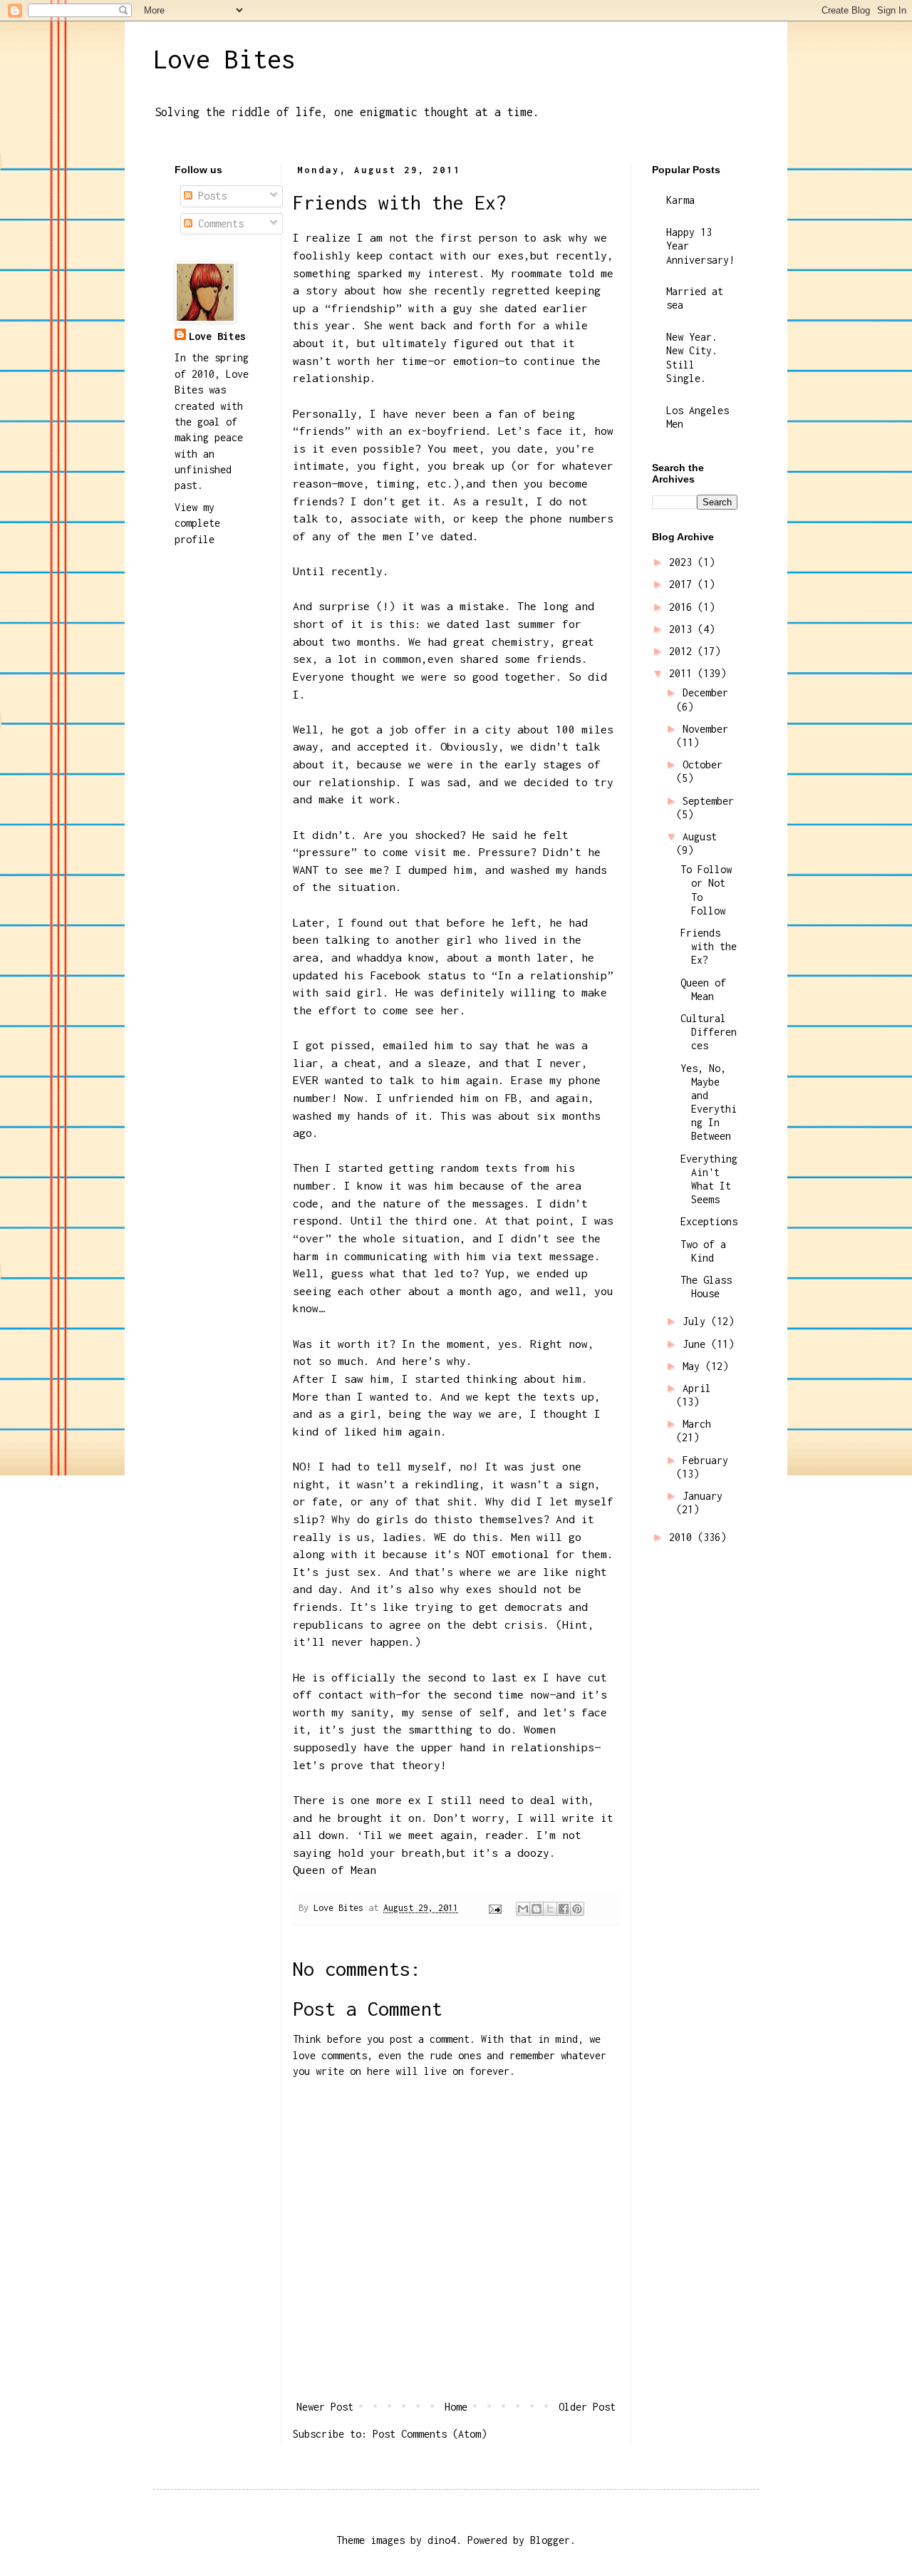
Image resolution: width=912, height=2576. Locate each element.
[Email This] (523, 1909)
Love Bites (224, 59)
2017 (683, 584)
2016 (683, 607)
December (705, 692)
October (703, 764)
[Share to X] (550, 1909)
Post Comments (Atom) (430, 2434)
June (697, 1344)
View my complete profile (197, 523)
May (694, 1366)
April (697, 1388)
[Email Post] (495, 1908)
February (705, 1460)
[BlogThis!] (537, 1909)
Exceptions (709, 1221)
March (697, 1424)
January (703, 1496)
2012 (683, 651)
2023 (683, 562)
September (708, 801)
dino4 (442, 2540)
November (705, 729)
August (700, 836)
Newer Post (325, 2407)
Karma (680, 200)
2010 (683, 1537)
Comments (218, 223)
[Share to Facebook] (564, 1909)
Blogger (550, 2540)
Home (456, 2407)
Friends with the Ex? (709, 946)
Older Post (587, 2407)
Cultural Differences (709, 1032)
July (697, 1321)
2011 (683, 673)
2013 (683, 629)
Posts (209, 196)
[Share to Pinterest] (577, 1909)
